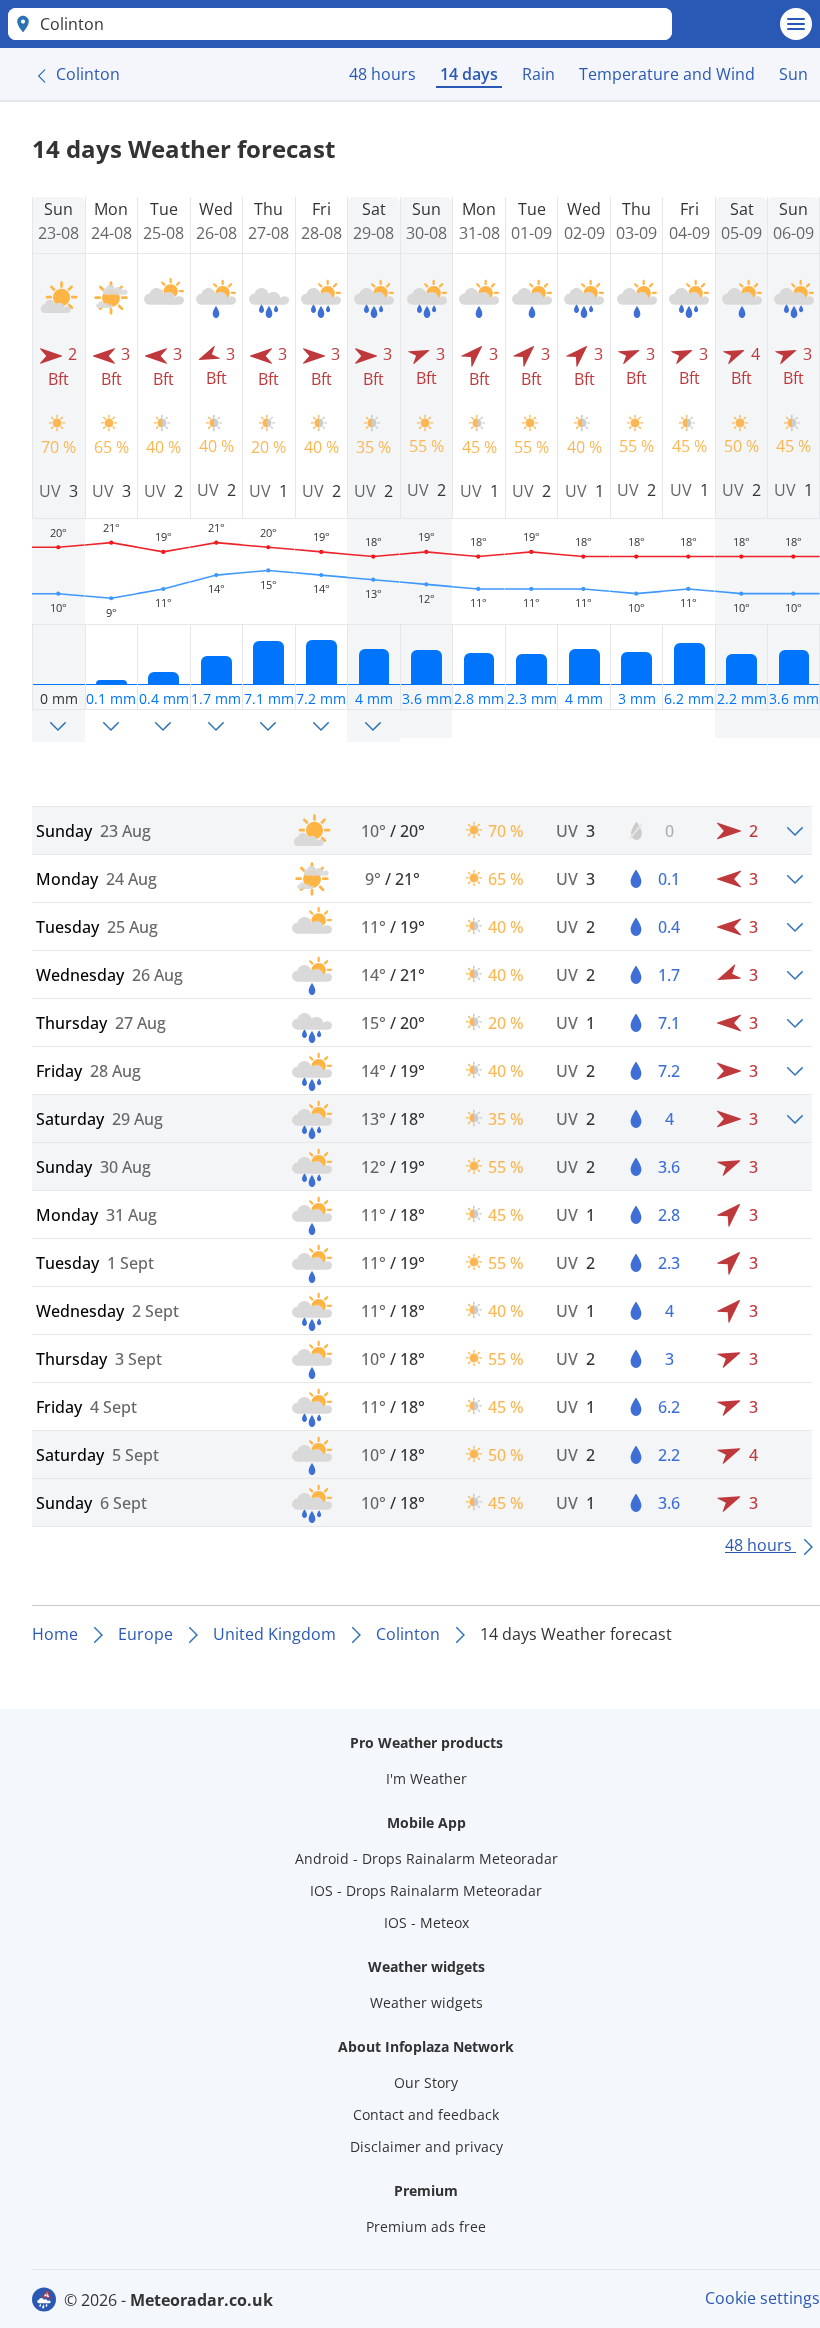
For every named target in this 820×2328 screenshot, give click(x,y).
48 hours (382, 74)
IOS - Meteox (426, 1922)
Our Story (426, 2082)
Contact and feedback (426, 2114)
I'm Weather (426, 1778)
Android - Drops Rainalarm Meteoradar (426, 1858)
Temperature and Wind (667, 74)
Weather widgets (426, 2002)
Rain (538, 74)
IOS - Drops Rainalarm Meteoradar (426, 1890)
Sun (793, 74)
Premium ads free (426, 2226)
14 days (469, 74)
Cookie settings (762, 2298)
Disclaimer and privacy (426, 2146)
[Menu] (796, 24)
